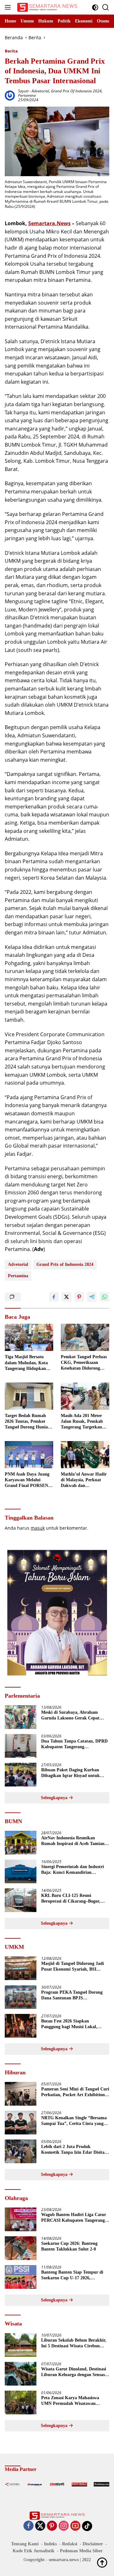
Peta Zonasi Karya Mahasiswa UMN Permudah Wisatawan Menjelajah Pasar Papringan (70, 2401)
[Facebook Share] (54, 1297)
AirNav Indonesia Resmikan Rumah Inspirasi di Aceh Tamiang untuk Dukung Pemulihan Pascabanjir (74, 1841)
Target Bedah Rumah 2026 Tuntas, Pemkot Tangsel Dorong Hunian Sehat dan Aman (28, 1422)
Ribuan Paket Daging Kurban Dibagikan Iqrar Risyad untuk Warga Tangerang (70, 1773)
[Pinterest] (52, 2526)
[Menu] (9, 7)
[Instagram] (64, 2526)
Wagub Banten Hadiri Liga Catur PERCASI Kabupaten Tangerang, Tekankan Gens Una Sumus (74, 2218)
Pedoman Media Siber (81, 2551)
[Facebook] (28, 2526)
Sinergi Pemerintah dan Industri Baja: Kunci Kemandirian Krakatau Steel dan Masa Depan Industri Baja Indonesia (73, 1870)
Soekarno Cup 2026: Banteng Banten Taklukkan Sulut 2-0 (69, 2246)
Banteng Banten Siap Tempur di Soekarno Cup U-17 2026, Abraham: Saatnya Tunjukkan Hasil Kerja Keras (72, 2275)
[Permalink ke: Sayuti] (10, 95)
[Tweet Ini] (66, 1297)
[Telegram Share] (92, 1297)
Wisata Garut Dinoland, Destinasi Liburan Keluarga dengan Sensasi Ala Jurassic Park (74, 2372)
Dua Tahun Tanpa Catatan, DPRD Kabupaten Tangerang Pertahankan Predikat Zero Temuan (74, 1744)
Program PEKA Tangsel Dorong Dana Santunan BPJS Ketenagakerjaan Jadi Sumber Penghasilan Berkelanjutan (72, 1995)
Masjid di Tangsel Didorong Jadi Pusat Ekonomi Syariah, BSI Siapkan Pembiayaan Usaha (73, 1967)
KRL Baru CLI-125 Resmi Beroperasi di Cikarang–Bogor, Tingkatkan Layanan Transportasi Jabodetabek (74, 1899)
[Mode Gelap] (95, 7)
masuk (38, 1528)
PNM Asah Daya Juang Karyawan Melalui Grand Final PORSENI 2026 (27, 1480)
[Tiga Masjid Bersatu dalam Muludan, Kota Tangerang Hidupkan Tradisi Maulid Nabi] (29, 1337)
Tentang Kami (25, 2544)
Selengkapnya (55, 1798)
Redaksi (70, 2544)
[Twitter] (40, 2526)
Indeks (50, 2544)
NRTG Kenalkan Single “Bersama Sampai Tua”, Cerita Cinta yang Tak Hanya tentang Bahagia (74, 2121)
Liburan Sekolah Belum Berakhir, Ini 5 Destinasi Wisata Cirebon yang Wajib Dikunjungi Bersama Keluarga (74, 2343)
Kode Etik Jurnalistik (34, 2551)
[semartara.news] (46, 7)
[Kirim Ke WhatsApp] (104, 1297)
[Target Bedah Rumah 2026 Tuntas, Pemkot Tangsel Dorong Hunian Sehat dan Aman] (29, 1396)
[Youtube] (75, 2526)
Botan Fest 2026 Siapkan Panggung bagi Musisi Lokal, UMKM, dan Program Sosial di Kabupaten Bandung (71, 2024)
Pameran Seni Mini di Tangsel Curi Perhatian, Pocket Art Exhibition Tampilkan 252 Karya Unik (75, 2092)
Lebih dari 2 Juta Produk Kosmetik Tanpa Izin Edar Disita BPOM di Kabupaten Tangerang (73, 2150)
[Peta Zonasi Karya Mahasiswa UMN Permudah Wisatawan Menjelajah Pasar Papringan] (21, 2403)
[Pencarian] (106, 7)
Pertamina (27, 95)
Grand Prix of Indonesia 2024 (76, 91)
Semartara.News (49, 223)
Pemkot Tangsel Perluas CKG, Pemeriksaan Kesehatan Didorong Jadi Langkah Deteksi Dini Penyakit (84, 1363)
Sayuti (23, 91)
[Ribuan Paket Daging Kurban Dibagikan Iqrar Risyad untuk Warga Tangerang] (21, 1775)
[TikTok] (87, 2526)
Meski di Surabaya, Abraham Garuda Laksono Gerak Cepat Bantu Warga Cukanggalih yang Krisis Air (72, 1715)
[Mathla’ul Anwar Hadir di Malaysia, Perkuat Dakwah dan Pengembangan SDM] (85, 1455)
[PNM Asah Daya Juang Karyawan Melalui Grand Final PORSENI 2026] (29, 1455)
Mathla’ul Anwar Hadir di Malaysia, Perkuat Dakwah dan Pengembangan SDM (84, 1480)
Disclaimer (93, 2544)
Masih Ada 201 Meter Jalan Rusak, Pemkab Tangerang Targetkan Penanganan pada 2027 (83, 1422)
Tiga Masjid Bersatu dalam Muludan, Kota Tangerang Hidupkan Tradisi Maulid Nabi (26, 1363)
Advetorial (40, 91)
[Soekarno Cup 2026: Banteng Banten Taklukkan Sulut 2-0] (21, 2248)
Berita (11, 51)
